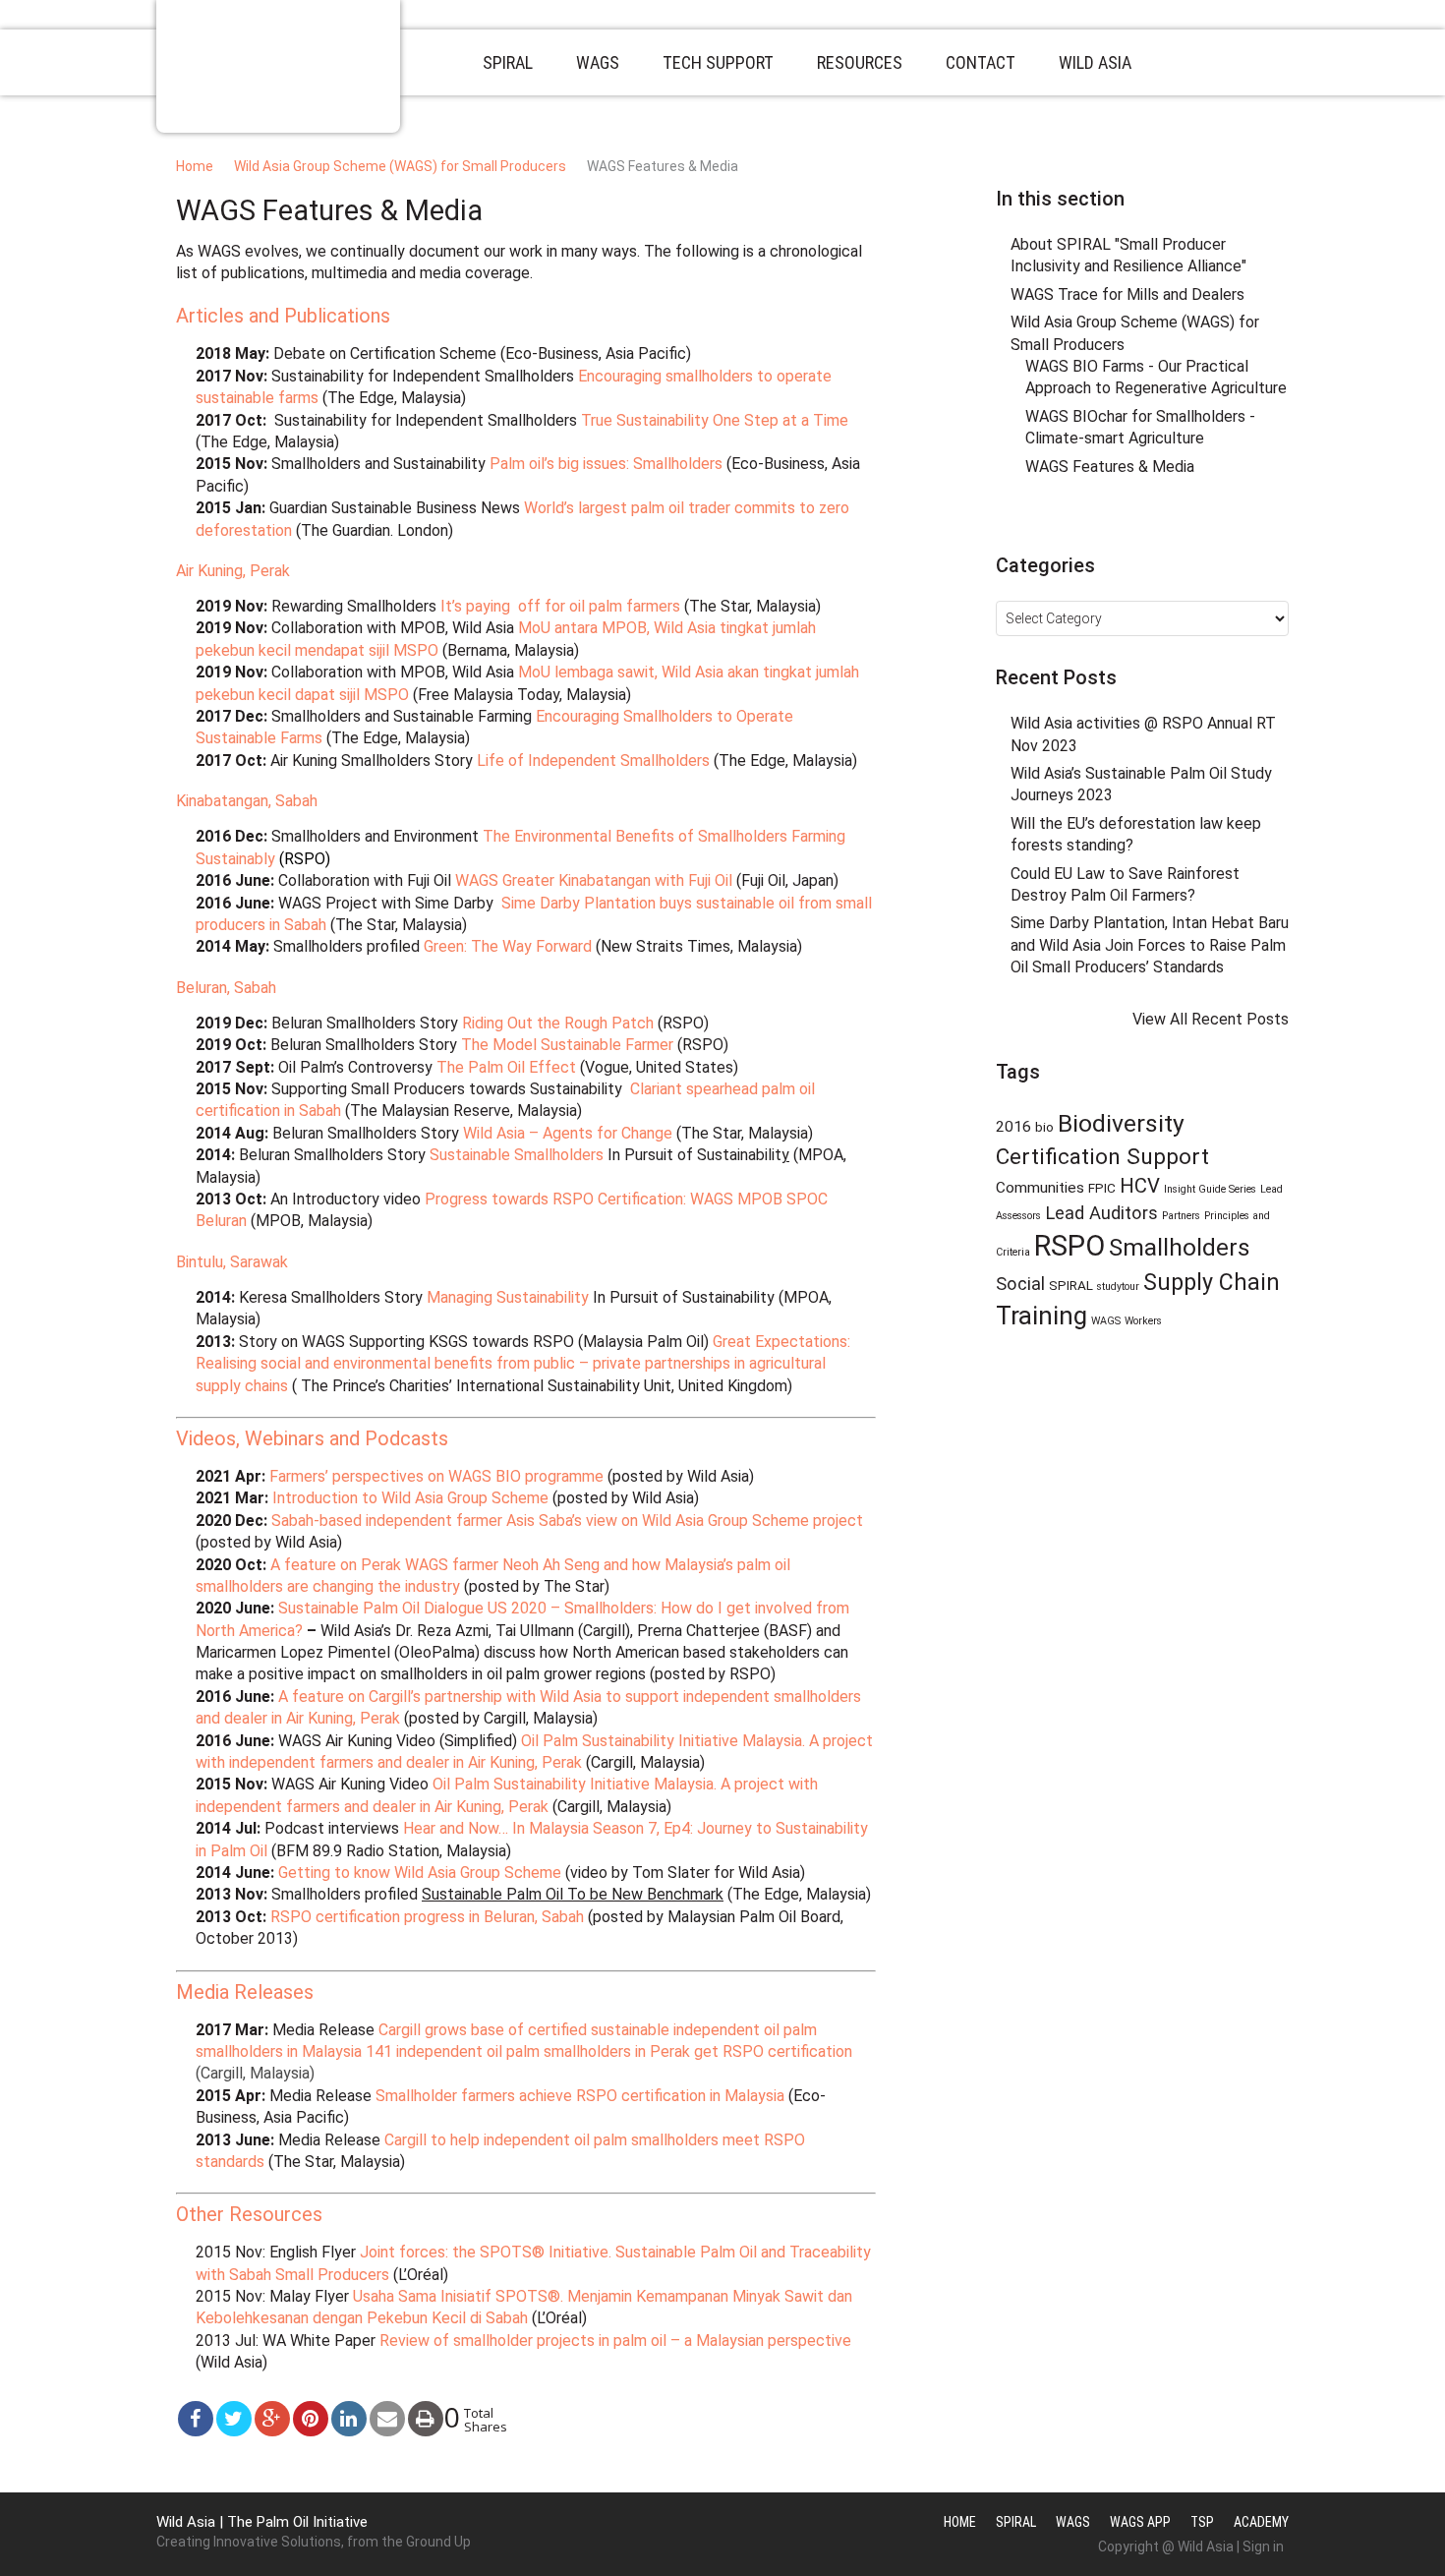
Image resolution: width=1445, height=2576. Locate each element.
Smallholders (1180, 1247)
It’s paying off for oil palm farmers (560, 606)
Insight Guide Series (1210, 1189)
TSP (1202, 2522)
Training (1041, 1316)
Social (1020, 1284)
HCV (1140, 1186)
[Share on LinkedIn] (349, 2419)
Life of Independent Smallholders (593, 761)
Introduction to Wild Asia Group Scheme (410, 1498)
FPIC (1102, 1188)
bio (1044, 1127)
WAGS (1106, 1321)
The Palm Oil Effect (506, 1067)
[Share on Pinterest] (311, 2419)
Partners (1181, 1216)
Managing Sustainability (508, 1297)
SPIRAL (1071, 1285)
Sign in (1263, 2547)
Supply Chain (1212, 1282)
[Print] (426, 2419)
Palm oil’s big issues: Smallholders (606, 464)
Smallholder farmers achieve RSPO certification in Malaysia (580, 2096)
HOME (960, 2522)
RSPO (1069, 1246)
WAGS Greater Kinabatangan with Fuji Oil (594, 880)
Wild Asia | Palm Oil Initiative (278, 66)
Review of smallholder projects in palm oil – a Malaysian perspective (615, 2341)
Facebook (1118, 523)
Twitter (1081, 523)
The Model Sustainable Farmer (567, 1045)
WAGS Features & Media (1110, 467)
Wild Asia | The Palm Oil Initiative (262, 2522)
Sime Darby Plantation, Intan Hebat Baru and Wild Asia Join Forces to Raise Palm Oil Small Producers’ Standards (1150, 945)
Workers (1143, 1321)
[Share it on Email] (387, 2419)
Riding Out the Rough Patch (558, 1023)
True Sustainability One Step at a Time (715, 420)
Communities (1040, 1188)
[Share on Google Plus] (272, 2419)
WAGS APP (1140, 2522)
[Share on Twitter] (234, 2419)
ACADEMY (1261, 2522)
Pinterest (1154, 523)
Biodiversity (1121, 1123)
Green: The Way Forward (508, 946)
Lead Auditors (1101, 1213)
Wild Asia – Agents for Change (568, 1133)
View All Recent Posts (1211, 1019)
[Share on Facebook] (196, 2419)
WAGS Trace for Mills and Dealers (1127, 294)
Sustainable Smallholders (517, 1155)
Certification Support (1102, 1157)
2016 (1013, 1127)
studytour (1118, 1287)
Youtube (1190, 523)
